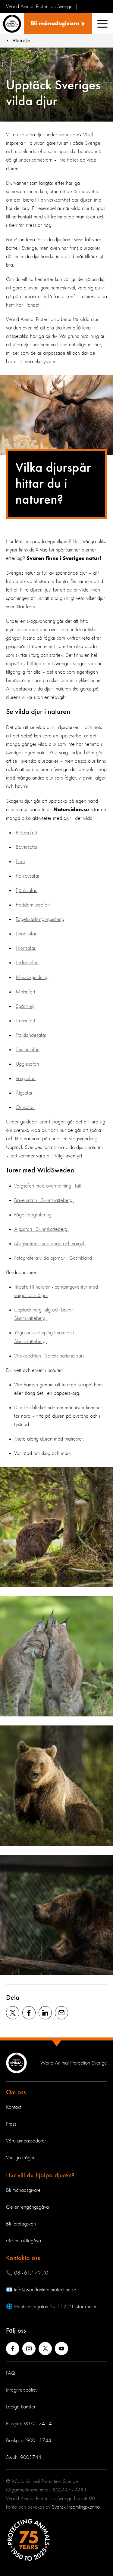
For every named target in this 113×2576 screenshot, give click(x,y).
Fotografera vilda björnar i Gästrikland (54, 1258)
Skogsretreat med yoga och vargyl (50, 1244)
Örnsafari (25, 1107)
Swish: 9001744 (24, 2457)
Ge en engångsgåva (27, 2207)
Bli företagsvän (21, 2224)
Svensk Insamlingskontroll (77, 2507)
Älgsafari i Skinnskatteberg (41, 1229)
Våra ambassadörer (26, 2141)
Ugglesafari (27, 1064)
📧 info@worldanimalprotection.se (41, 2290)
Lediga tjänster (21, 2407)
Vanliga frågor (20, 2158)
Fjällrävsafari (28, 876)
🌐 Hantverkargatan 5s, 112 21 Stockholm (51, 2307)
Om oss (16, 2093)
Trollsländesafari (31, 1035)
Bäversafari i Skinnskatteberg (44, 1200)
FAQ (11, 2373)
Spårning (25, 1006)
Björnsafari (26, 833)
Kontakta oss (23, 2258)
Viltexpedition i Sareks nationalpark (49, 1356)
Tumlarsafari (28, 1050)
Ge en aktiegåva (24, 2241)
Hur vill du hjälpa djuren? (40, 2176)
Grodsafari (27, 934)
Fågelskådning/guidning (40, 919)
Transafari (25, 1021)
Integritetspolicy (22, 2390)
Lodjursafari (27, 963)
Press (11, 2124)
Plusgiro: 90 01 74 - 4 (29, 2424)
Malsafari (25, 992)
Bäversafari (27, 847)
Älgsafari (25, 1093)
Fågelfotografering (34, 1215)
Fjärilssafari (27, 891)
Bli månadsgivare (23, 2190)
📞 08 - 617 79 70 (27, 2273)
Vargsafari (26, 1079)
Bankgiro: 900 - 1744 (29, 2441)
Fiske (20, 862)
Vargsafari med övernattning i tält (48, 1186)
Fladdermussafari (33, 905)
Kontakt (14, 2107)
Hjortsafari (26, 948)
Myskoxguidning (32, 978)
